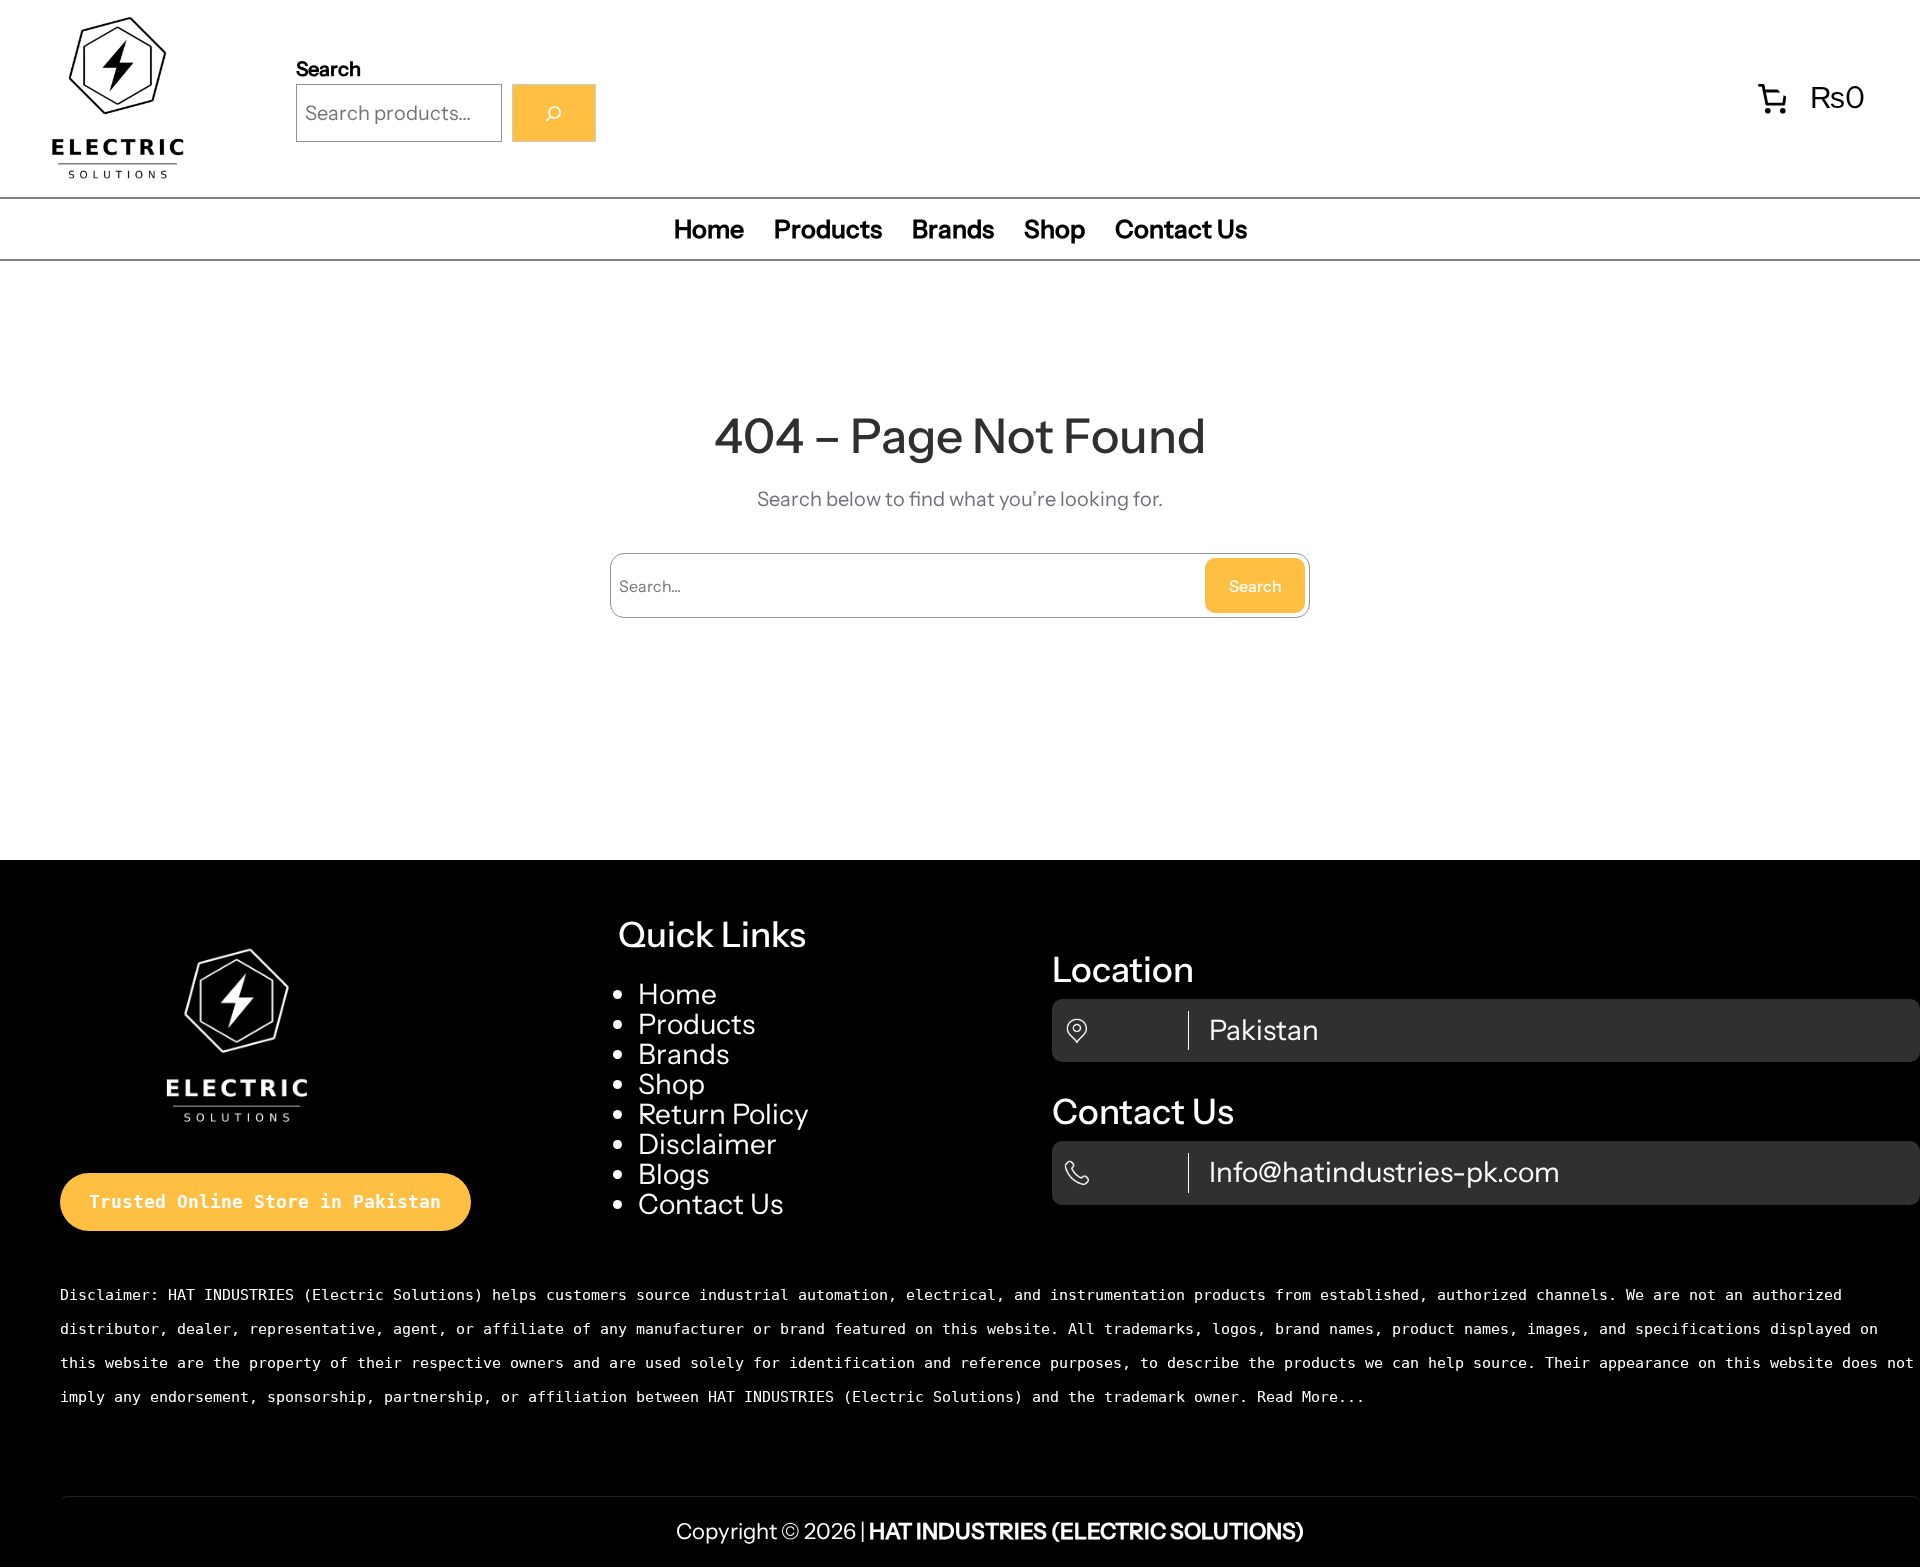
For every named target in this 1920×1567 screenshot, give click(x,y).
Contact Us (710, 1204)
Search (328, 69)
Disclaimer (707, 1144)
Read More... (1311, 1397)
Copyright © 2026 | (990, 1531)
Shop (671, 1084)
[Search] (554, 113)
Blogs (673, 1174)
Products (696, 1024)
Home (677, 994)
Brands (683, 1054)
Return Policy (723, 1114)
